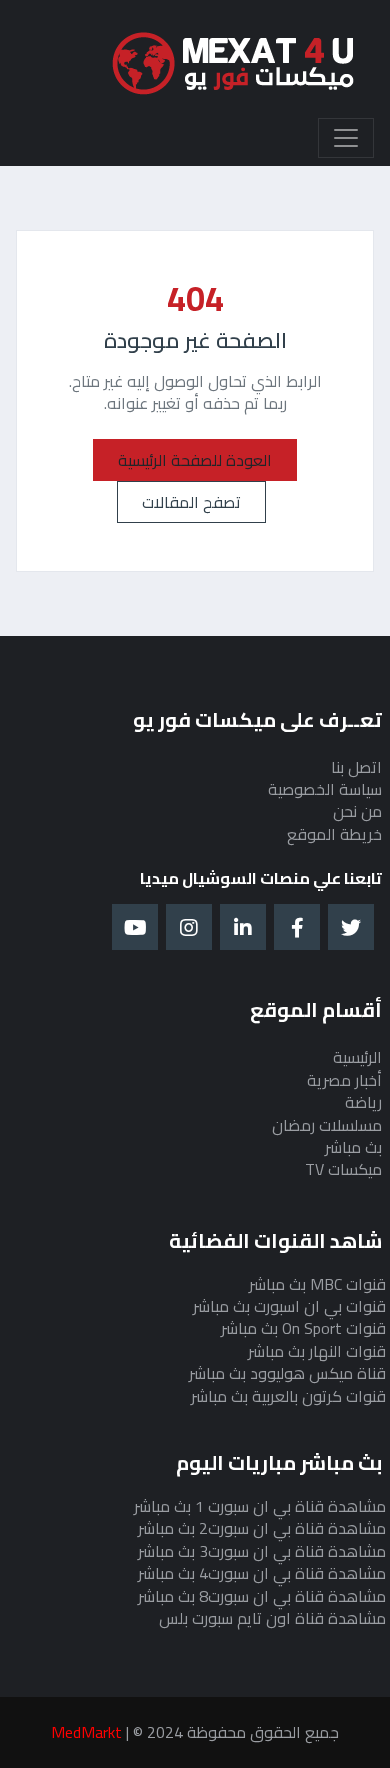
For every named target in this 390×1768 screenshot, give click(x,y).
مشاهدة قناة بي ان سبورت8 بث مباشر (262, 1596)
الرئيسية (357, 1057)
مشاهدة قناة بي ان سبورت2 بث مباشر (262, 1528)
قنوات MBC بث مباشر (317, 1284)
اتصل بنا (356, 767)
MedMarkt (86, 1732)
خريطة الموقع (334, 834)
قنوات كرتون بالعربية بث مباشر (288, 1396)
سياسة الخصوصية (325, 789)
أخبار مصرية (344, 1080)
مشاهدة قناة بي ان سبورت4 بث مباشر (262, 1573)
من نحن (357, 811)
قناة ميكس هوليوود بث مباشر (287, 1373)
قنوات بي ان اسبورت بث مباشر (289, 1306)
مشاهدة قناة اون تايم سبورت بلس (272, 1618)
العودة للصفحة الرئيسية (195, 460)
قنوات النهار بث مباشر (317, 1351)
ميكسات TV (343, 1169)
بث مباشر (353, 1147)
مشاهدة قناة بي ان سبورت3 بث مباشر (262, 1551)
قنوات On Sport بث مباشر (303, 1328)
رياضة (363, 1102)
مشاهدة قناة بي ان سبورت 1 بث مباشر (260, 1506)
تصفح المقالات (191, 502)
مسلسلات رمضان (327, 1125)
